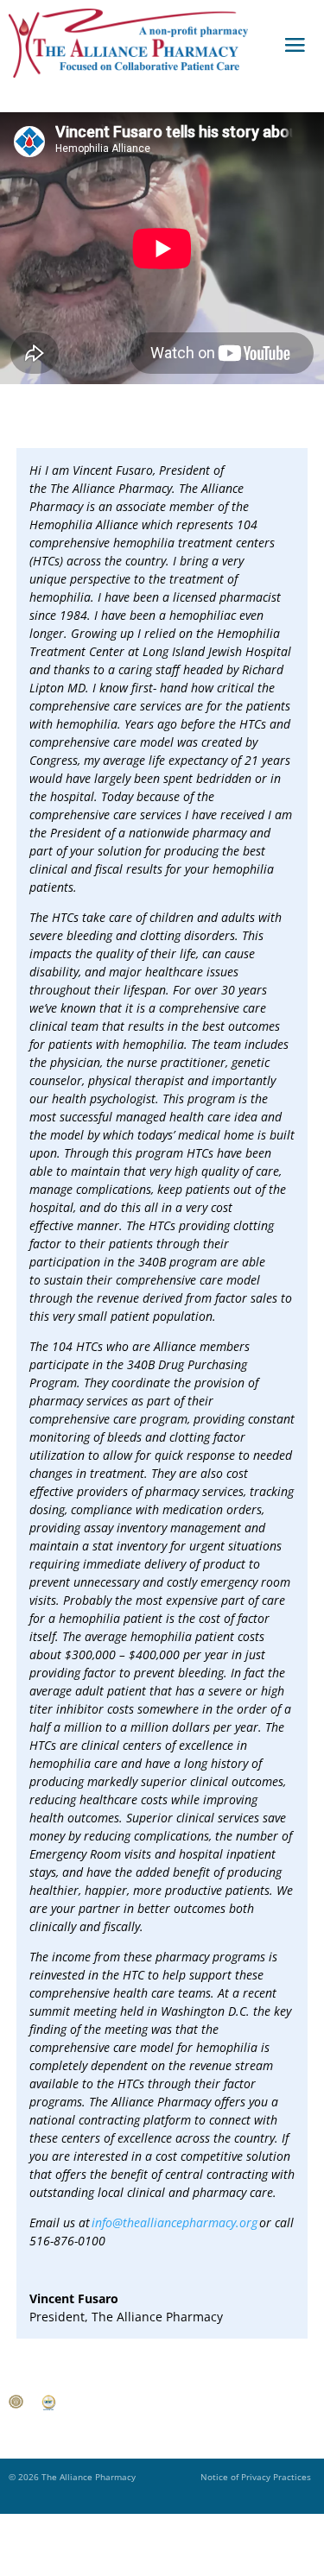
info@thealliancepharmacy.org (175, 2222)
